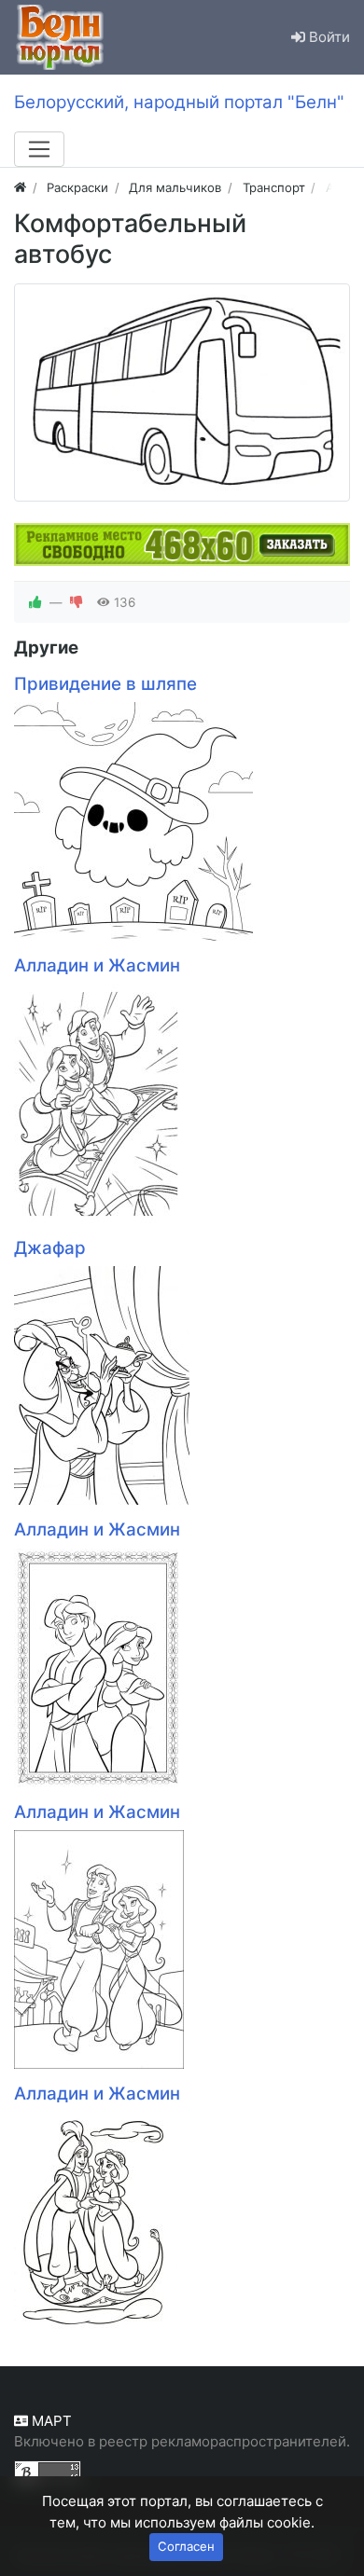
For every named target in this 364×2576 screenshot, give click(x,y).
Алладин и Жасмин (97, 965)
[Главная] (20, 187)
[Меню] (39, 149)
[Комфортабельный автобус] (182, 393)
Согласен (186, 2546)
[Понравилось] (35, 602)
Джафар (50, 1248)
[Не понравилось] (77, 602)
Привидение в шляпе (105, 684)
